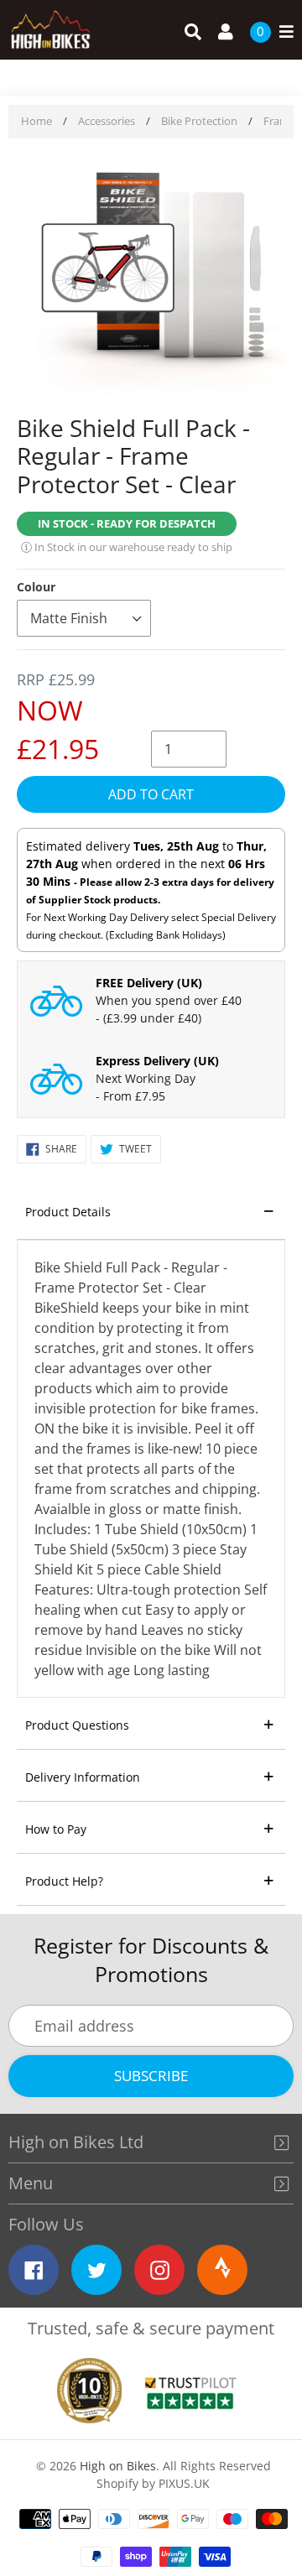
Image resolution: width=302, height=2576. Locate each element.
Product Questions (77, 1725)
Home (36, 121)
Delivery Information (83, 1777)
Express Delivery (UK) (157, 1061)
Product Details (68, 1212)
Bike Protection (199, 121)
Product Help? (64, 1881)
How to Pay (56, 1829)
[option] (151, 278)
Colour (36, 587)
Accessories (107, 121)
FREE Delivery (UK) (149, 983)
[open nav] (282, 32)
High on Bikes (118, 2466)
